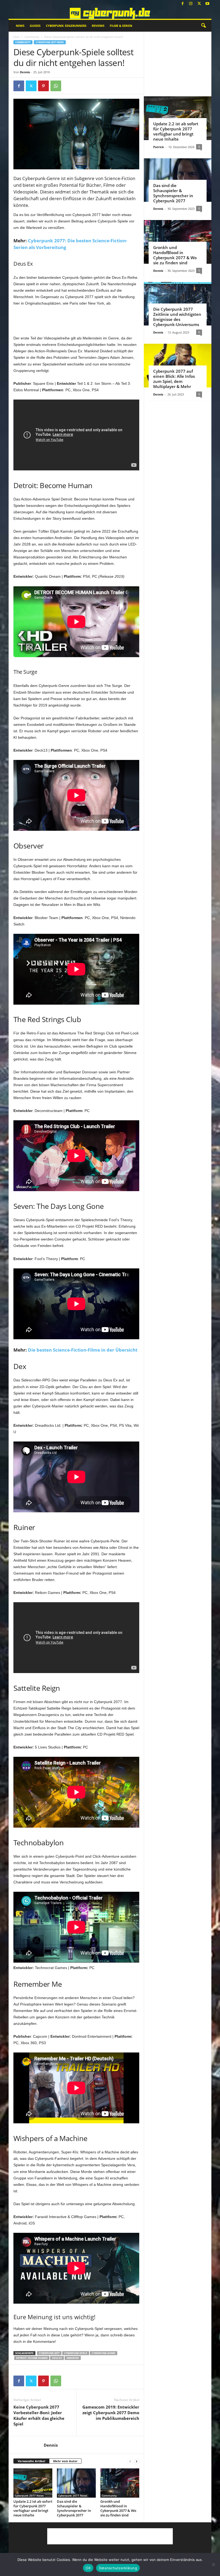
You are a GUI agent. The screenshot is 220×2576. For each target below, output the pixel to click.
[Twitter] (199, 4)
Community (32, 37)
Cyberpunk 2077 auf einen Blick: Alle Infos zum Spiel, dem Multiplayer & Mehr (174, 379)
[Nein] (213, 2564)
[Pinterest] (43, 86)
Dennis (25, 72)
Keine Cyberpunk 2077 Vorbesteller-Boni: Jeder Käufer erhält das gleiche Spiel (39, 2415)
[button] (203, 26)
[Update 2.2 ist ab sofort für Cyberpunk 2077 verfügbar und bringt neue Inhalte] (33, 2483)
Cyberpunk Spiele (76, 2353)
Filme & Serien (121, 26)
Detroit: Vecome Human (32, 2358)
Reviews (98, 26)
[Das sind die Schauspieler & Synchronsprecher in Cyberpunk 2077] (76, 2483)
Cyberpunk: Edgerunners (66, 26)
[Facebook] (182, 4)
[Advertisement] (76, 321)
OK (88, 2568)
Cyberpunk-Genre (104, 2353)
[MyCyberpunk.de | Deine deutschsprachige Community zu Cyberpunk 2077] (110, 13)
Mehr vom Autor (65, 2461)
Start (16, 37)
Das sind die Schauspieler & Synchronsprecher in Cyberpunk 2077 (74, 2508)
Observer (73, 2358)
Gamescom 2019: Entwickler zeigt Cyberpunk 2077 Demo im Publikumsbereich (111, 2413)
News (20, 26)
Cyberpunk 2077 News (50, 42)
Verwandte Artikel (31, 2461)
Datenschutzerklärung (118, 2568)
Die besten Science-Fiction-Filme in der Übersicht (83, 1350)
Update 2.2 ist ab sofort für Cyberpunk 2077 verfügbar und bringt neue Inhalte (33, 2508)
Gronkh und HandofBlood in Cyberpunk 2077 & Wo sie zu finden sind (118, 2508)
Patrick (159, 147)
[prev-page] (130, 2461)
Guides (35, 26)
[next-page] (137, 2461)
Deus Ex (57, 2358)
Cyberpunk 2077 (49, 2353)
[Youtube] (207, 4)
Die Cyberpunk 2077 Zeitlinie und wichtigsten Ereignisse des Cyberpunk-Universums (177, 317)
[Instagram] (191, 4)
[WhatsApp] (56, 86)
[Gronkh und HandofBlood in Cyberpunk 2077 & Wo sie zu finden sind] (120, 2483)
